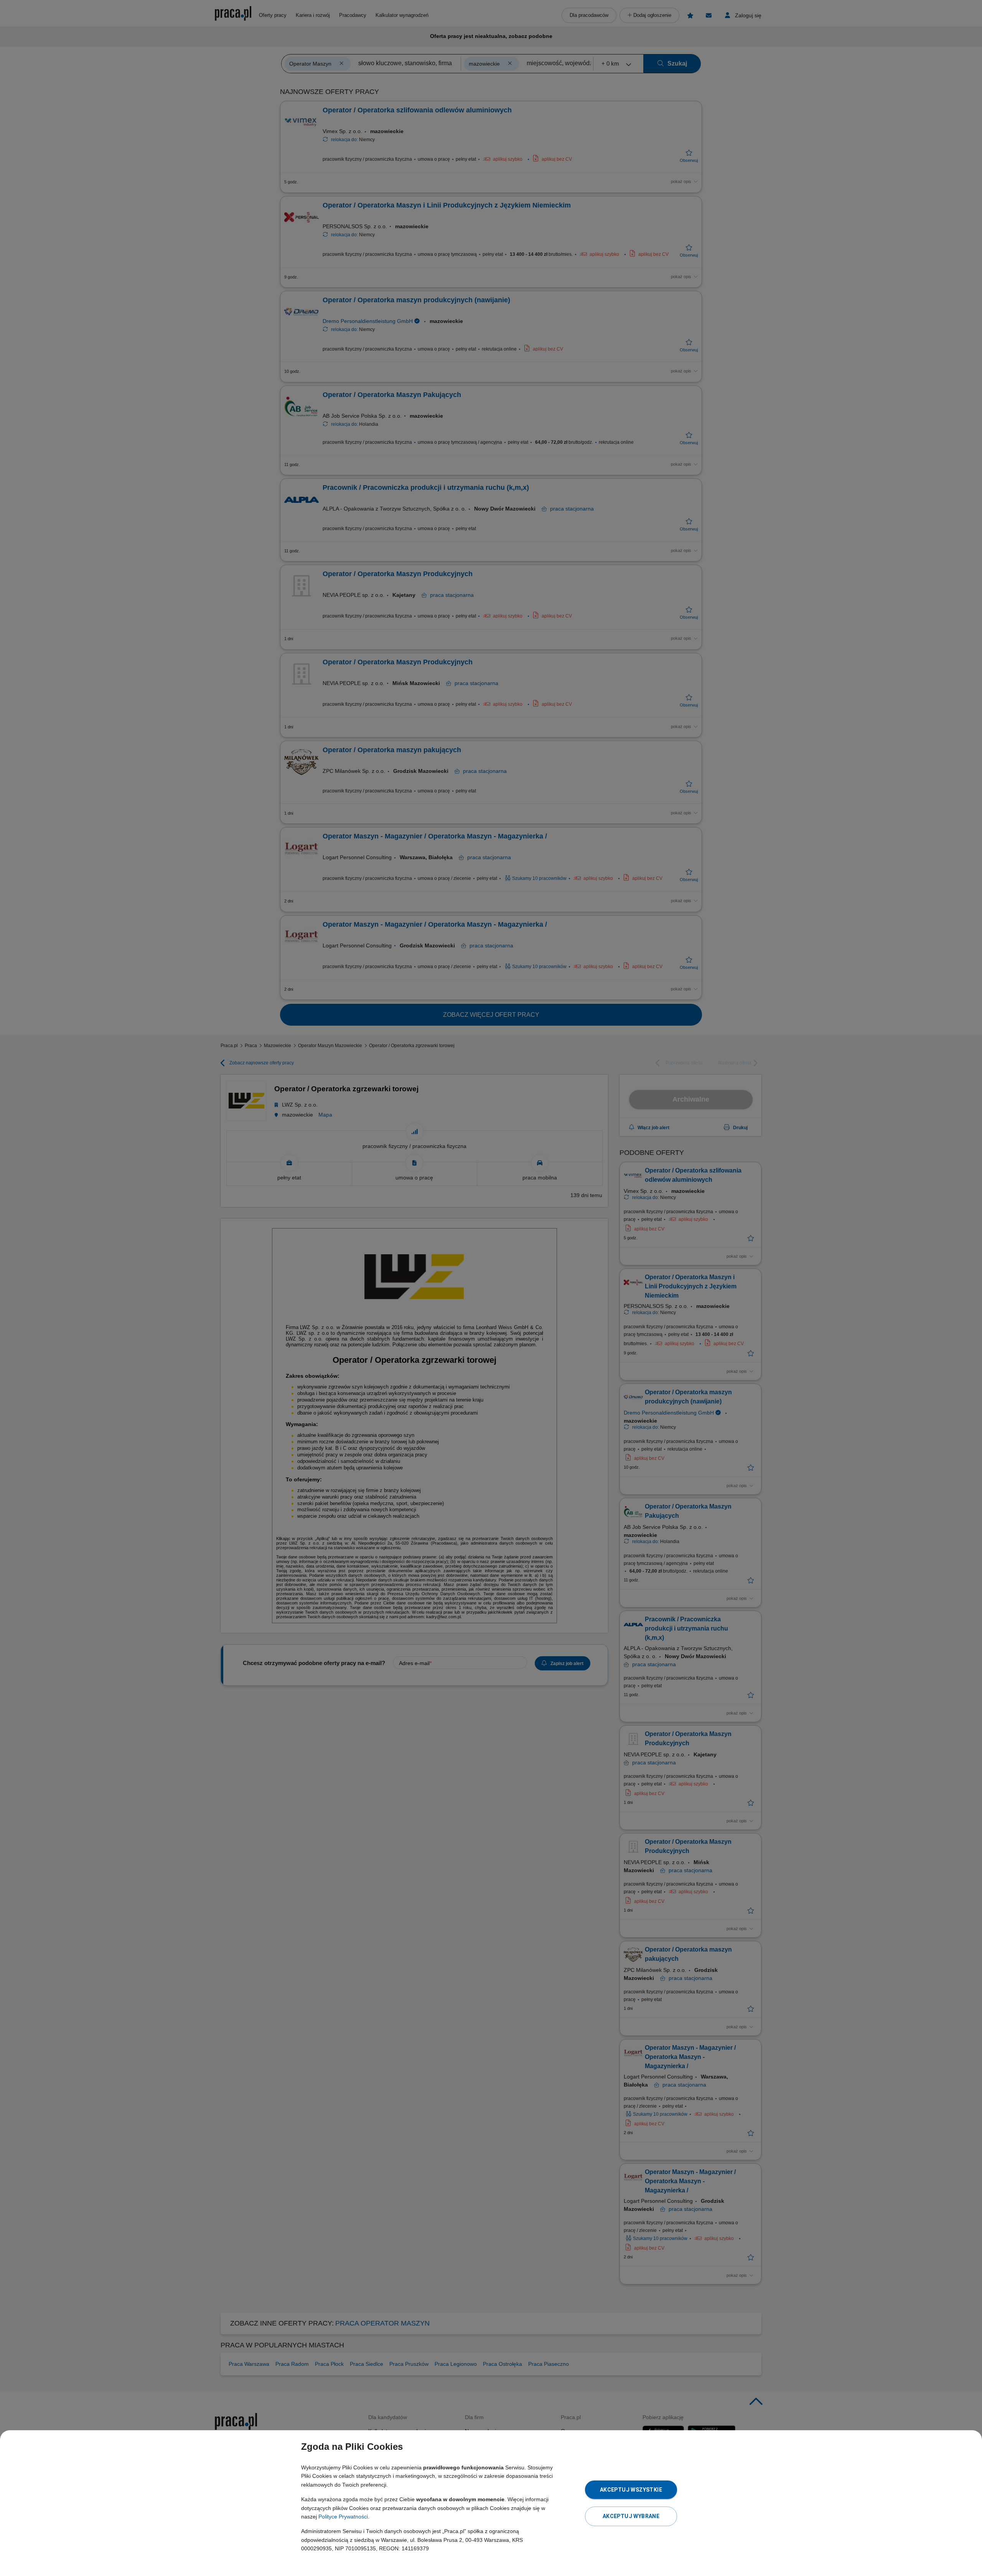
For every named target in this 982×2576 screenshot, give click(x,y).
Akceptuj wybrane (631, 2516)
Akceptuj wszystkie (631, 2490)
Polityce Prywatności (343, 2517)
